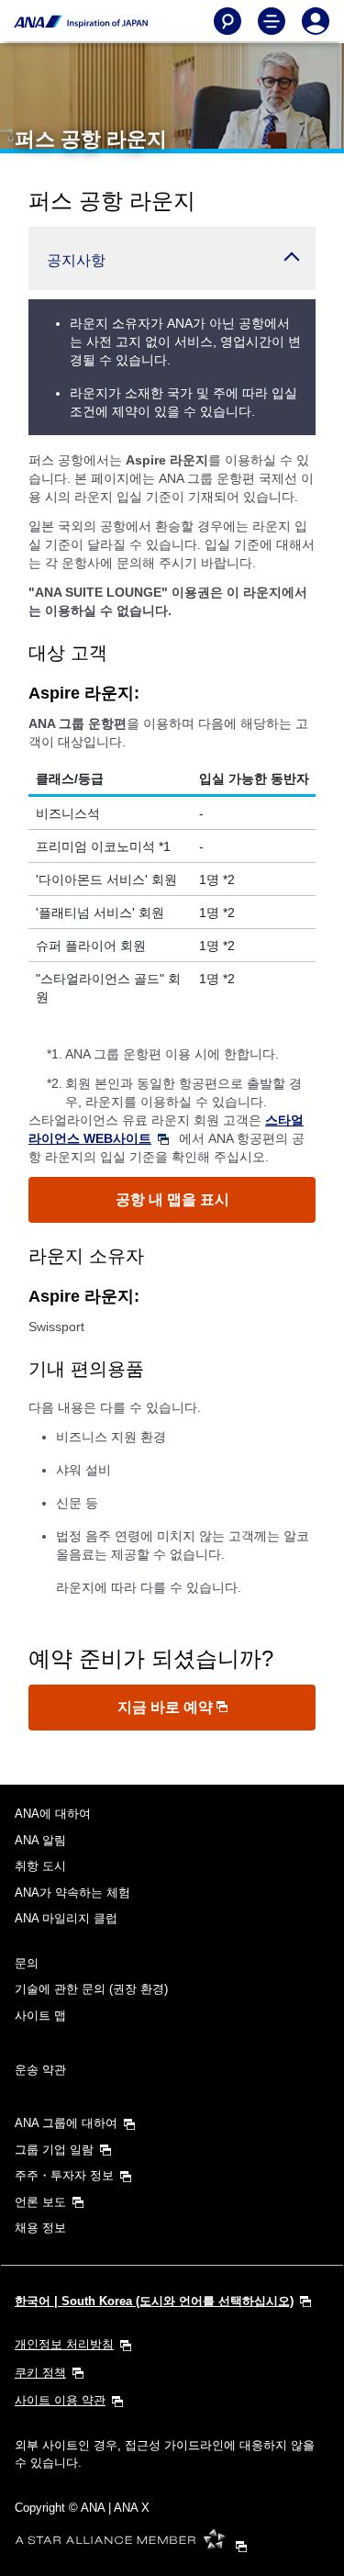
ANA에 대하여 (53, 1814)
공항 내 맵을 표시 (172, 1199)
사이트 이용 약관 (60, 2400)
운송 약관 (40, 2070)
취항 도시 (40, 1866)
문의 (27, 1963)
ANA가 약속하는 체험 (72, 1893)
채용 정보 (40, 2228)
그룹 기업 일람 (54, 2150)
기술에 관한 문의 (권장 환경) (91, 1989)
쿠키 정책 (40, 2373)
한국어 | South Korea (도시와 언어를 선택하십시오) (154, 2301)
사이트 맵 (40, 2016)
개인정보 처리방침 (64, 2344)
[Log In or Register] (316, 21)
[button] (172, 258)
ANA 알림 (40, 1840)
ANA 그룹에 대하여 (66, 2123)
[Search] (227, 21)
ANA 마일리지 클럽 (66, 1918)
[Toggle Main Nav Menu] (272, 21)
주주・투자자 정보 (64, 2175)
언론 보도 (40, 2202)
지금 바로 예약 (167, 1707)
